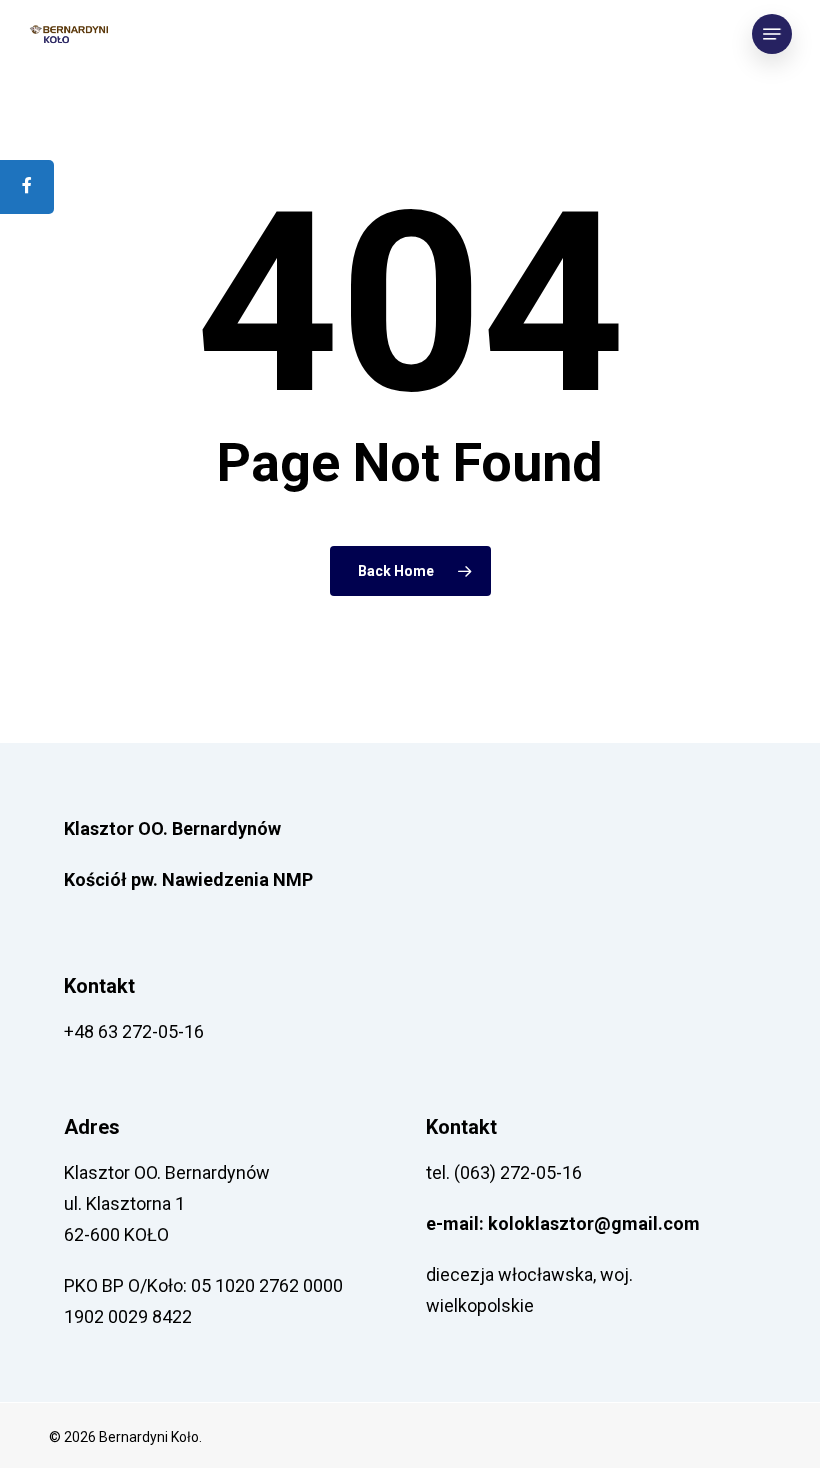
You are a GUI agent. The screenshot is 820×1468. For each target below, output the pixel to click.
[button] (772, 34)
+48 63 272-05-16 (134, 1031)
